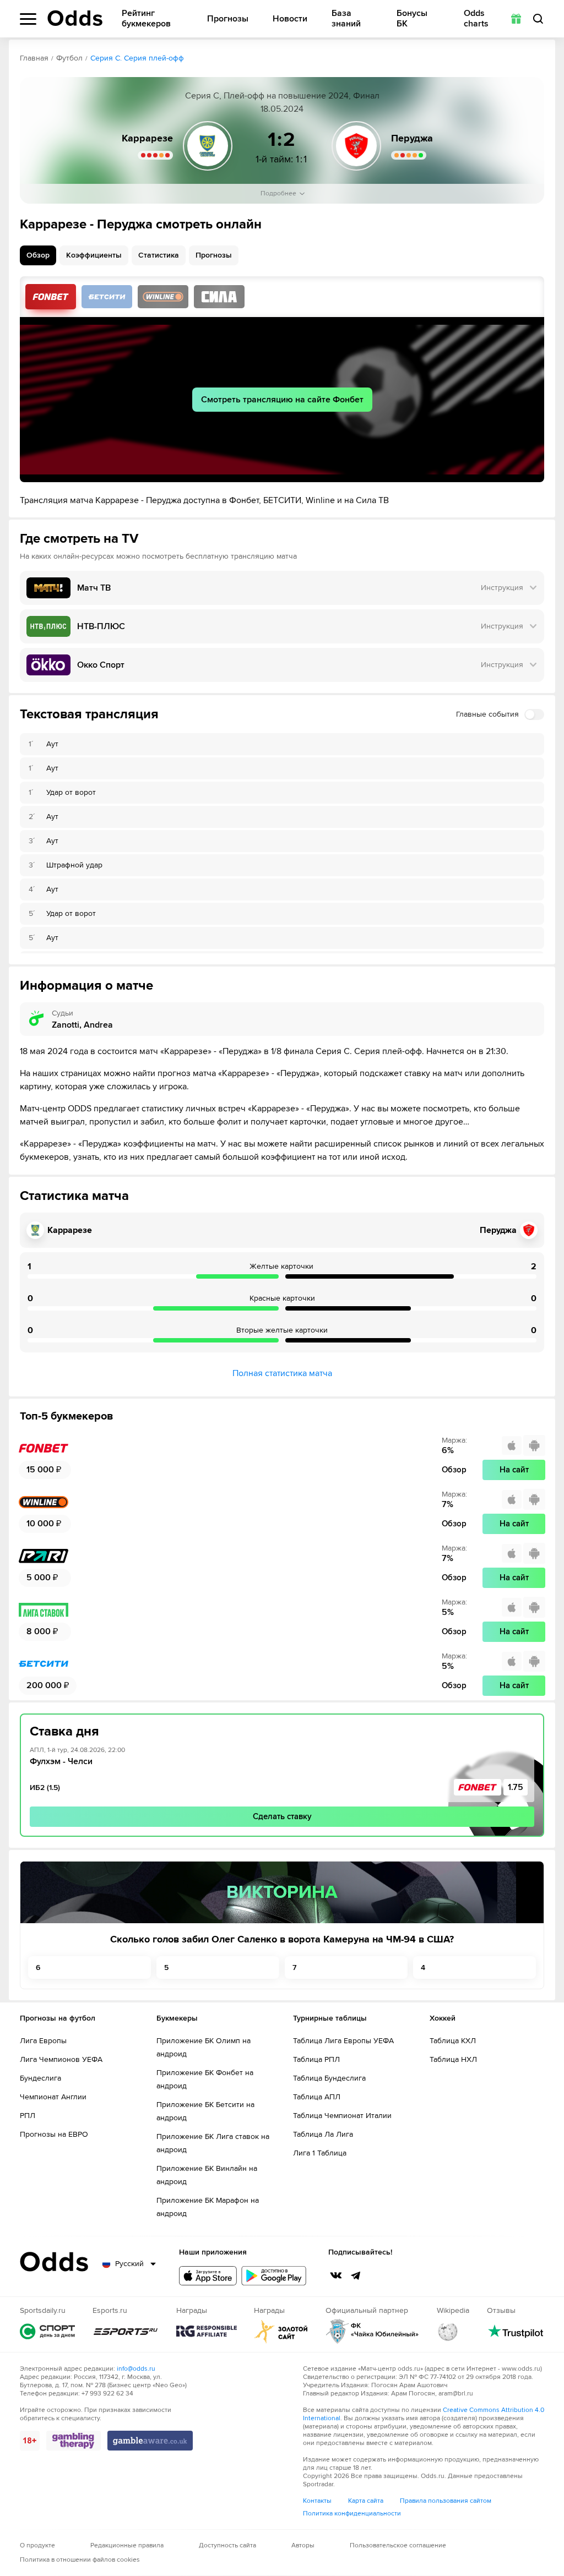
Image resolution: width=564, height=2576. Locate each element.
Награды (207, 2331)
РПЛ (28, 2116)
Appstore (208, 2276)
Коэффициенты (94, 255)
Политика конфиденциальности (352, 2514)
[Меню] (28, 19)
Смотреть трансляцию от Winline (163, 297)
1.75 (516, 1787)
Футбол (69, 58)
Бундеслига (40, 2078)
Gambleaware (150, 2441)
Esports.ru (126, 2331)
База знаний (346, 19)
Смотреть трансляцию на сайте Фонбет (282, 400)
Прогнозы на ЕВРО (54, 2134)
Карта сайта (366, 2501)
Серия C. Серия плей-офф (137, 58)
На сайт (514, 1470)
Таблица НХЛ (453, 2059)
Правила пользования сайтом (446, 2501)
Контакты (317, 2501)
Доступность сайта (227, 2545)
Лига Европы (43, 2041)
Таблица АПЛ (317, 2097)
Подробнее (278, 193)
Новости (290, 19)
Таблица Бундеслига (329, 2078)
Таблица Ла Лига (323, 2134)
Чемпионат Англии (53, 2097)
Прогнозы (228, 19)
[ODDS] (75, 18)
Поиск (538, 19)
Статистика (159, 255)
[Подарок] (516, 19)
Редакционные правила (127, 2545)
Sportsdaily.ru (47, 2331)
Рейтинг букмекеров (146, 19)
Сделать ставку (282, 1816)
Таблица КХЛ (453, 2041)
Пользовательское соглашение (398, 2545)
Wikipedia (448, 2331)
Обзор (38, 255)
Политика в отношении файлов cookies (80, 2560)
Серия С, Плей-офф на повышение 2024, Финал (282, 96)
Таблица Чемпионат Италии (342, 2116)
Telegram (356, 2275)
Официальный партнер (372, 2331)
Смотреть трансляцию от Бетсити (107, 297)
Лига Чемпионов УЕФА (61, 2059)
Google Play (274, 2276)
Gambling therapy (74, 2441)
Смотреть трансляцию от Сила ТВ (219, 297)
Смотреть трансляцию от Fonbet (51, 297)
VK (336, 2275)
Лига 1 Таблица (320, 2153)
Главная (34, 58)
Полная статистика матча (282, 1373)
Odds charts (476, 19)
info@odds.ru (136, 2369)
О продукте (37, 2545)
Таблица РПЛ (316, 2059)
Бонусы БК (412, 19)
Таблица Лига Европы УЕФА (343, 2041)
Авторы (303, 2545)
